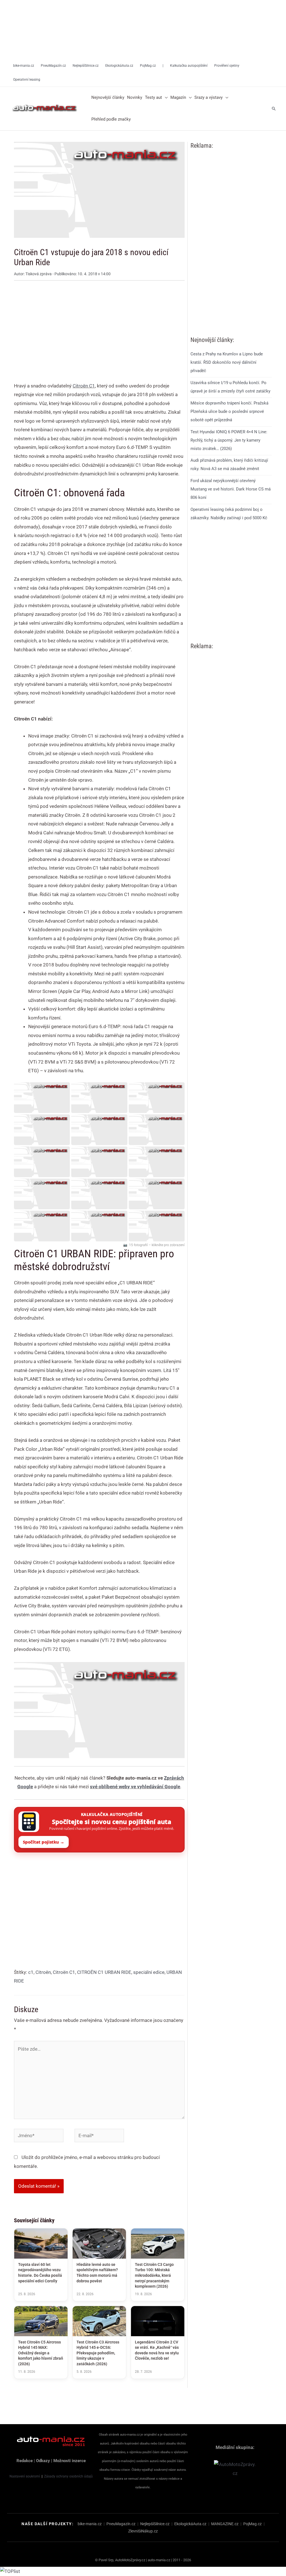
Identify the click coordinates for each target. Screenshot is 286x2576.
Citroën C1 (84, 386)
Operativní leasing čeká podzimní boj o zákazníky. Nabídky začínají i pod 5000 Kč (229, 514)
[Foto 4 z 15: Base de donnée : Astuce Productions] (42, 1130)
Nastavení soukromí (25, 2476)
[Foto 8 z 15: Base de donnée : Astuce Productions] (99, 1162)
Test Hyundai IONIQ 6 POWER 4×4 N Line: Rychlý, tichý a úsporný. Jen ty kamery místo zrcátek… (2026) (229, 440)
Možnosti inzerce (70, 2461)
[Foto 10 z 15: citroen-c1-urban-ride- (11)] (42, 1194)
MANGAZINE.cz (225, 2524)
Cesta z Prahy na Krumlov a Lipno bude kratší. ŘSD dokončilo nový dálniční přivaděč (227, 362)
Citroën (43, 1972)
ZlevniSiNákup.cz (143, 2531)
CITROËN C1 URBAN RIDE (104, 1972)
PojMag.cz (252, 2524)
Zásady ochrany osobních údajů (68, 2476)
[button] (165, 98)
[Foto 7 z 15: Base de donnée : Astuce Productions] (42, 1162)
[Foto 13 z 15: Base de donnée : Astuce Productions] (42, 1226)
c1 (31, 1972)
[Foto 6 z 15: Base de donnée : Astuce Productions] (157, 1130)
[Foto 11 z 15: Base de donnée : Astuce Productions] (99, 1194)
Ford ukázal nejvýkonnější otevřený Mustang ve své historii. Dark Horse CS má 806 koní (231, 489)
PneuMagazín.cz (121, 2524)
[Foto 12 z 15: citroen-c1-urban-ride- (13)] (157, 1194)
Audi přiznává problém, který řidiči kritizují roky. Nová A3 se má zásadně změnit (229, 465)
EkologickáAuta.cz (190, 2524)
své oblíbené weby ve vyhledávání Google (135, 1787)
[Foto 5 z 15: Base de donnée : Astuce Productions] (99, 1130)
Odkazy (43, 2461)
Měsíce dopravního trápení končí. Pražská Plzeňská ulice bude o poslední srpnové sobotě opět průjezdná (229, 411)
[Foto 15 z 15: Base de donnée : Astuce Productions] (157, 1226)
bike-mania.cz (90, 2524)
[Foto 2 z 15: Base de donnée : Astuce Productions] (99, 1098)
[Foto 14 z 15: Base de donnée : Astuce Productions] (99, 1226)
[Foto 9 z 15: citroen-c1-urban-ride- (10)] (157, 1162)
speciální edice (149, 1972)
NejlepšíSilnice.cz (155, 2524)
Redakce (25, 2461)
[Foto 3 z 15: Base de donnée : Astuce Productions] (157, 1098)
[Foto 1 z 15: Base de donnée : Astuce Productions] (42, 1098)
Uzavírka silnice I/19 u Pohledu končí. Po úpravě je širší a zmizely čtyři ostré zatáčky (230, 387)
